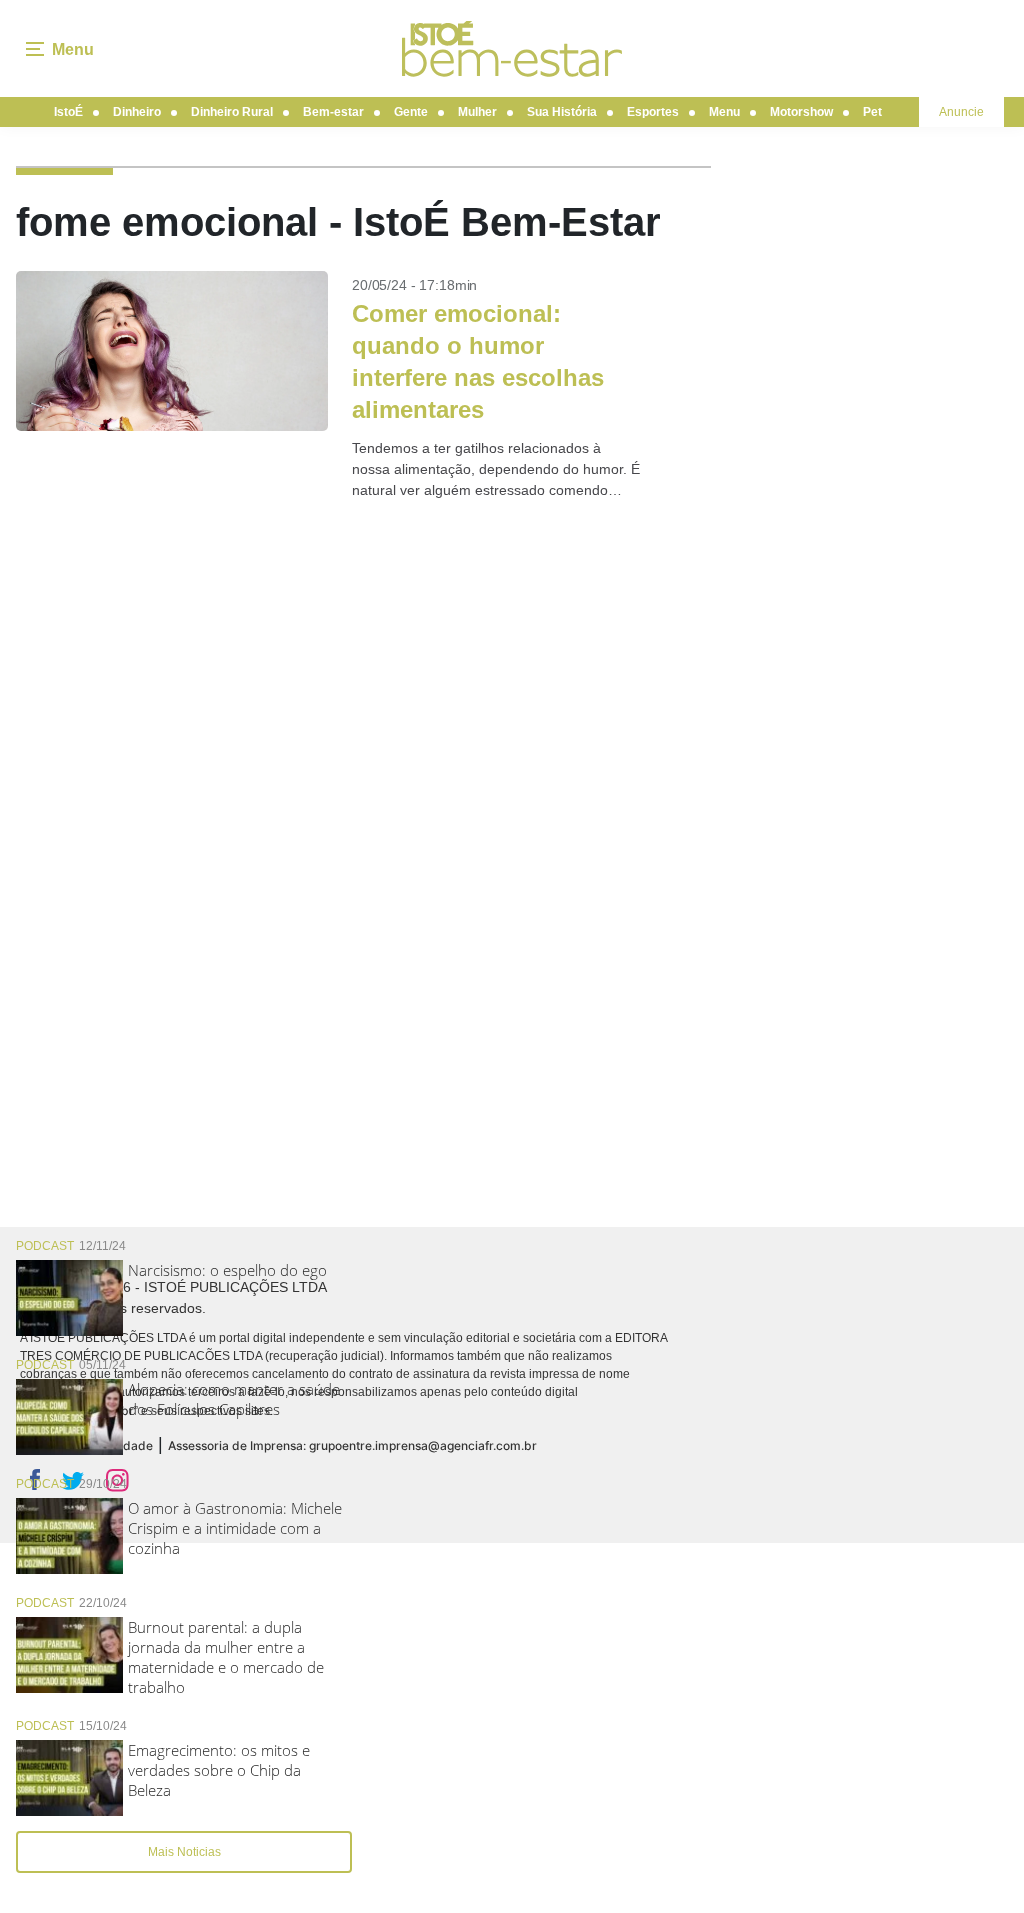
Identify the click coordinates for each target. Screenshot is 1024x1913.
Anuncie (961, 112)
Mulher (477, 112)
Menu (724, 112)
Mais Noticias (184, 1852)
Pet (872, 112)
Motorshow (801, 112)
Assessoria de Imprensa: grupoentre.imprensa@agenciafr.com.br (352, 1445)
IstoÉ (68, 112)
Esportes (653, 112)
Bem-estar (333, 112)
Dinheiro (137, 112)
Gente (411, 112)
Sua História (562, 112)
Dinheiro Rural (232, 112)
